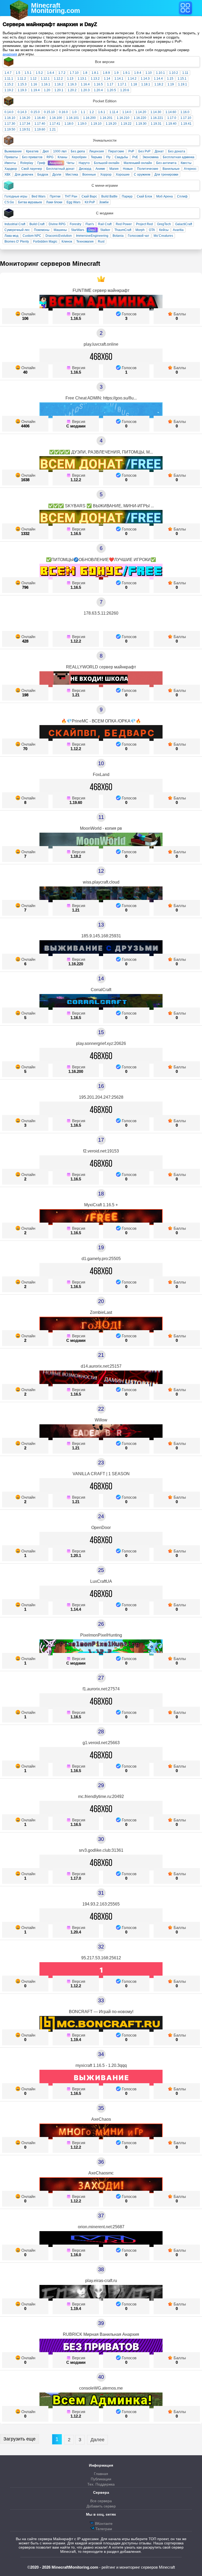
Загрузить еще (19, 2439)
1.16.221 (157, 118)
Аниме (100, 169)
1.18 (134, 84)
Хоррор (106, 175)
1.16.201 (106, 118)
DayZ (92, 230)
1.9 (116, 73)
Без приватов (32, 157)
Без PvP (144, 151)
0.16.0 (63, 112)
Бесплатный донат (60, 169)
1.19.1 (183, 84)
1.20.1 (59, 90)
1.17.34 (25, 124)
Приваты (11, 157)
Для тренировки (166, 175)
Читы (70, 163)
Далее (97, 2440)
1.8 (85, 73)
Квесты (186, 163)
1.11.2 (22, 79)
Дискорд (85, 169)
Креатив (32, 151)
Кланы (62, 157)
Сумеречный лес (17, 230)
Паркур (127, 196)
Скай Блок (144, 196)
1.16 (34, 84)
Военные (89, 175)
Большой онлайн (107, 163)
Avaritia (178, 230)
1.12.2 (58, 79)
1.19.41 (186, 124)
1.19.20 (111, 124)
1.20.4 (98, 90)
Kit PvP (90, 202)
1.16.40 (40, 118)
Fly (108, 157)
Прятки (55, 196)
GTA (152, 230)
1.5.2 (39, 73)
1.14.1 (119, 79)
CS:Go (9, 202)
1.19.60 (40, 129)
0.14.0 (9, 112)
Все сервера (101, 2501)
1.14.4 (158, 79)
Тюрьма (96, 157)
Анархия (56, 163)
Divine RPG (57, 224)
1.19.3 (22, 90)
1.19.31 (156, 124)
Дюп (46, 151)
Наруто (84, 163)
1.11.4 (114, 112)
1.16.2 (59, 84)
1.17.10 (186, 118)
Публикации (101, 2479)
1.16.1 (46, 84)
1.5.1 (28, 73)
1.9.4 (138, 73)
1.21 (53, 129)
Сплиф (182, 196)
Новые (128, 169)
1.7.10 (74, 73)
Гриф (41, 163)
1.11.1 (9, 79)
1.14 (107, 79)
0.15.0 (35, 112)
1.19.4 (35, 90)
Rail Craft (105, 224)
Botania (118, 236)
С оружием (142, 175)
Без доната (177, 151)
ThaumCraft (123, 230)
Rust (101, 242)
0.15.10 (49, 112)
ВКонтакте (103, 2524)
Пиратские (116, 151)
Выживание (13, 151)
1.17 (110, 84)
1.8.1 (95, 73)
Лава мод (11, 236)
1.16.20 (25, 118)
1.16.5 (98, 84)
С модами (76, 426)
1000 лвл (60, 151)
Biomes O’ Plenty (17, 242)
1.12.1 (45, 79)
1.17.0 (172, 118)
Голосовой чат (139, 236)
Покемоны (42, 230)
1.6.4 (51, 73)
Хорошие (123, 175)
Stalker (105, 230)
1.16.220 (140, 118)
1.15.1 (182, 79)
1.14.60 (171, 112)
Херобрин (79, 157)
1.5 (18, 73)
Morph (140, 230)
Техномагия (85, 242)
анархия (10, 54)
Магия (114, 169)
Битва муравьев (30, 202)
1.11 (185, 73)
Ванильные (171, 169)
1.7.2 (62, 73)
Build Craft (37, 224)
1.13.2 (95, 79)
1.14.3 (145, 79)
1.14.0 (127, 112)
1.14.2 (132, 79)
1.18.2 (159, 84)
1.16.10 (10, 118)
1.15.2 (9, 84)
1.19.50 (10, 129)
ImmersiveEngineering (92, 236)
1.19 (171, 84)
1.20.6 (125, 90)
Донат (159, 151)
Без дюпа (78, 151)
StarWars (78, 230)
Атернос (190, 169)
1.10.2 (174, 73)
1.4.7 (8, 73)
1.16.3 (72, 84)
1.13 (70, 79)
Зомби (104, 202)
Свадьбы (121, 157)
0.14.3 (22, 112)
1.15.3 (22, 84)
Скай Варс (89, 196)
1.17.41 (55, 124)
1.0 (74, 112)
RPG (50, 157)
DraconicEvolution (59, 236)
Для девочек (24, 175)
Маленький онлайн (138, 163)
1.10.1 (160, 73)
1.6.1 (102, 112)
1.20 (47, 90)
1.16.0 (185, 112)
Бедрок (43, 175)
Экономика (150, 157)
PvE (135, 157)
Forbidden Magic (45, 242)
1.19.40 (171, 124)
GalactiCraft (184, 224)
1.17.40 (40, 124)
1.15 (170, 79)
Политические (148, 169)
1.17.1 (122, 84)
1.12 (33, 79)
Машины (60, 230)
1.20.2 (72, 90)
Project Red (144, 224)
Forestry (75, 224)
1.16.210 (123, 118)
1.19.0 (82, 124)
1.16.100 (56, 118)
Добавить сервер (101, 2506)
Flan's (90, 224)
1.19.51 (25, 129)
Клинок (67, 242)
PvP (131, 151)
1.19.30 (141, 124)
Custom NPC (32, 236)
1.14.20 (141, 112)
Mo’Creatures (163, 236)
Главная (101, 2474)
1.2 (92, 112)
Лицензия (97, 151)
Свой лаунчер (32, 169)
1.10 (149, 73)
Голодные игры (16, 196)
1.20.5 (112, 90)
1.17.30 (10, 124)
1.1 (83, 112)
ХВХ (7, 175)
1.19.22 (126, 124)
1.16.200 (89, 118)
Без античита (166, 163)
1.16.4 (85, 84)
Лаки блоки (54, 202)
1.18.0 (69, 124)
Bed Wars (39, 196)
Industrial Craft (15, 224)
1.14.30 (156, 112)
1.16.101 (73, 118)
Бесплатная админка (179, 157)
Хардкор (11, 169)
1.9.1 (126, 73)
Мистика (72, 175)
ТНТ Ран (71, 196)
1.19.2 (9, 90)
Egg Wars (74, 202)
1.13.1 (82, 79)
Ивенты (10, 163)
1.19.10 (96, 124)
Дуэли (57, 175)
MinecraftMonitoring (55, 8)
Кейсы (164, 230)
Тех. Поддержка (101, 2484)
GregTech (164, 224)
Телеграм (103, 2529)
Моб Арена (165, 196)
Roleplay (27, 163)
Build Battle (109, 196)
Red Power (124, 224)
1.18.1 (146, 84)
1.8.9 (106, 73)
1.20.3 (85, 90)
